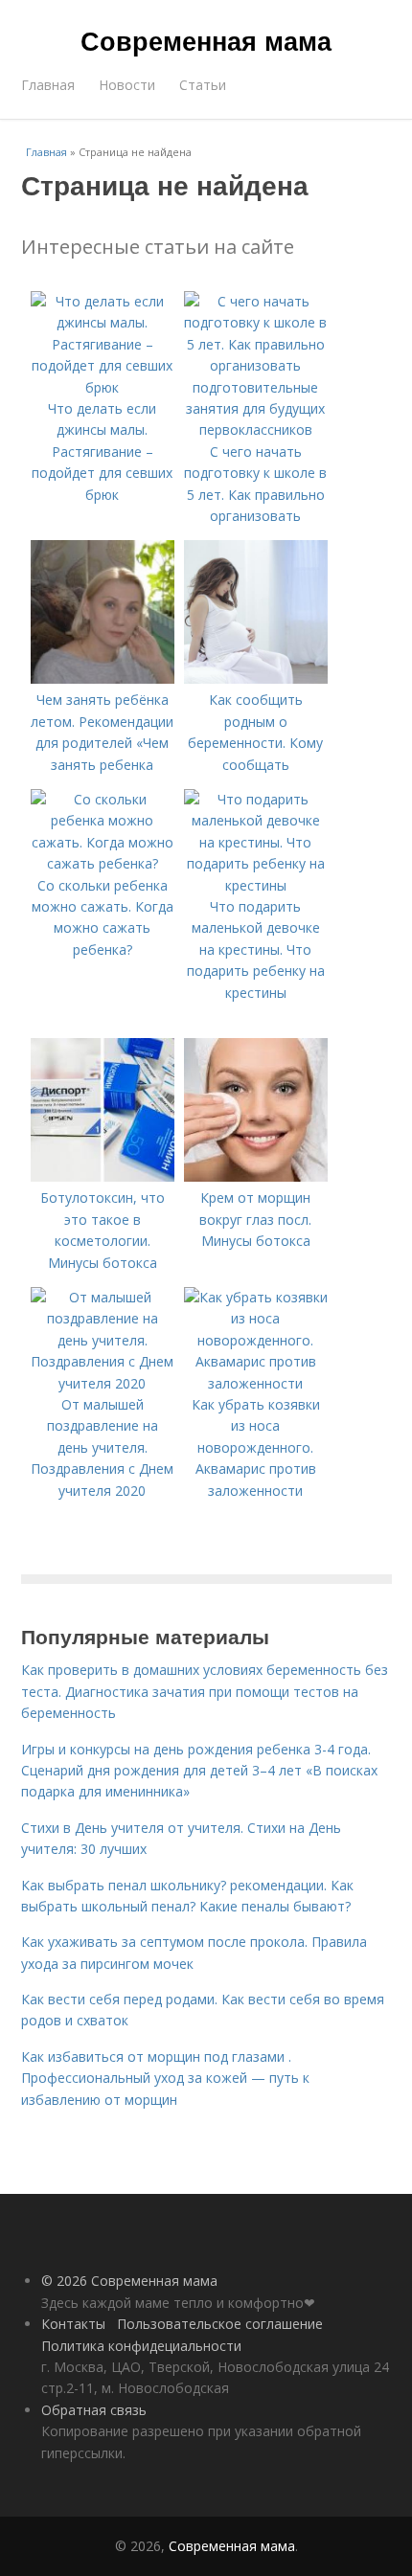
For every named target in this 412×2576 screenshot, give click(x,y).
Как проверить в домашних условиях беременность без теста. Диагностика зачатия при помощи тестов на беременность (205, 1691)
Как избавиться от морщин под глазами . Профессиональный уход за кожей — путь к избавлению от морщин (165, 2078)
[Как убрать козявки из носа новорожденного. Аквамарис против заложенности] (256, 1383)
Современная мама (206, 40)
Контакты (73, 2324)
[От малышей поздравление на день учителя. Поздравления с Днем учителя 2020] (103, 1383)
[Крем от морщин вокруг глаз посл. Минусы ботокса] (256, 1176)
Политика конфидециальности (141, 2346)
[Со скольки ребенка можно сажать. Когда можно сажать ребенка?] (103, 863)
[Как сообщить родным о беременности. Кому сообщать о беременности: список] (256, 678)
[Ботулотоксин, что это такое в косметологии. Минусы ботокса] (103, 1176)
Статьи (203, 85)
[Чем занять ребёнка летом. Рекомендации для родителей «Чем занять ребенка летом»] (103, 678)
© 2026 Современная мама (129, 2281)
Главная (48, 85)
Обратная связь (94, 2410)
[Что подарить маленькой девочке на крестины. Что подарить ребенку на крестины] (256, 885)
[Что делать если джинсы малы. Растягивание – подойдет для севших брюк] (103, 387)
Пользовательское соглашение (220, 2324)
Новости (127, 85)
